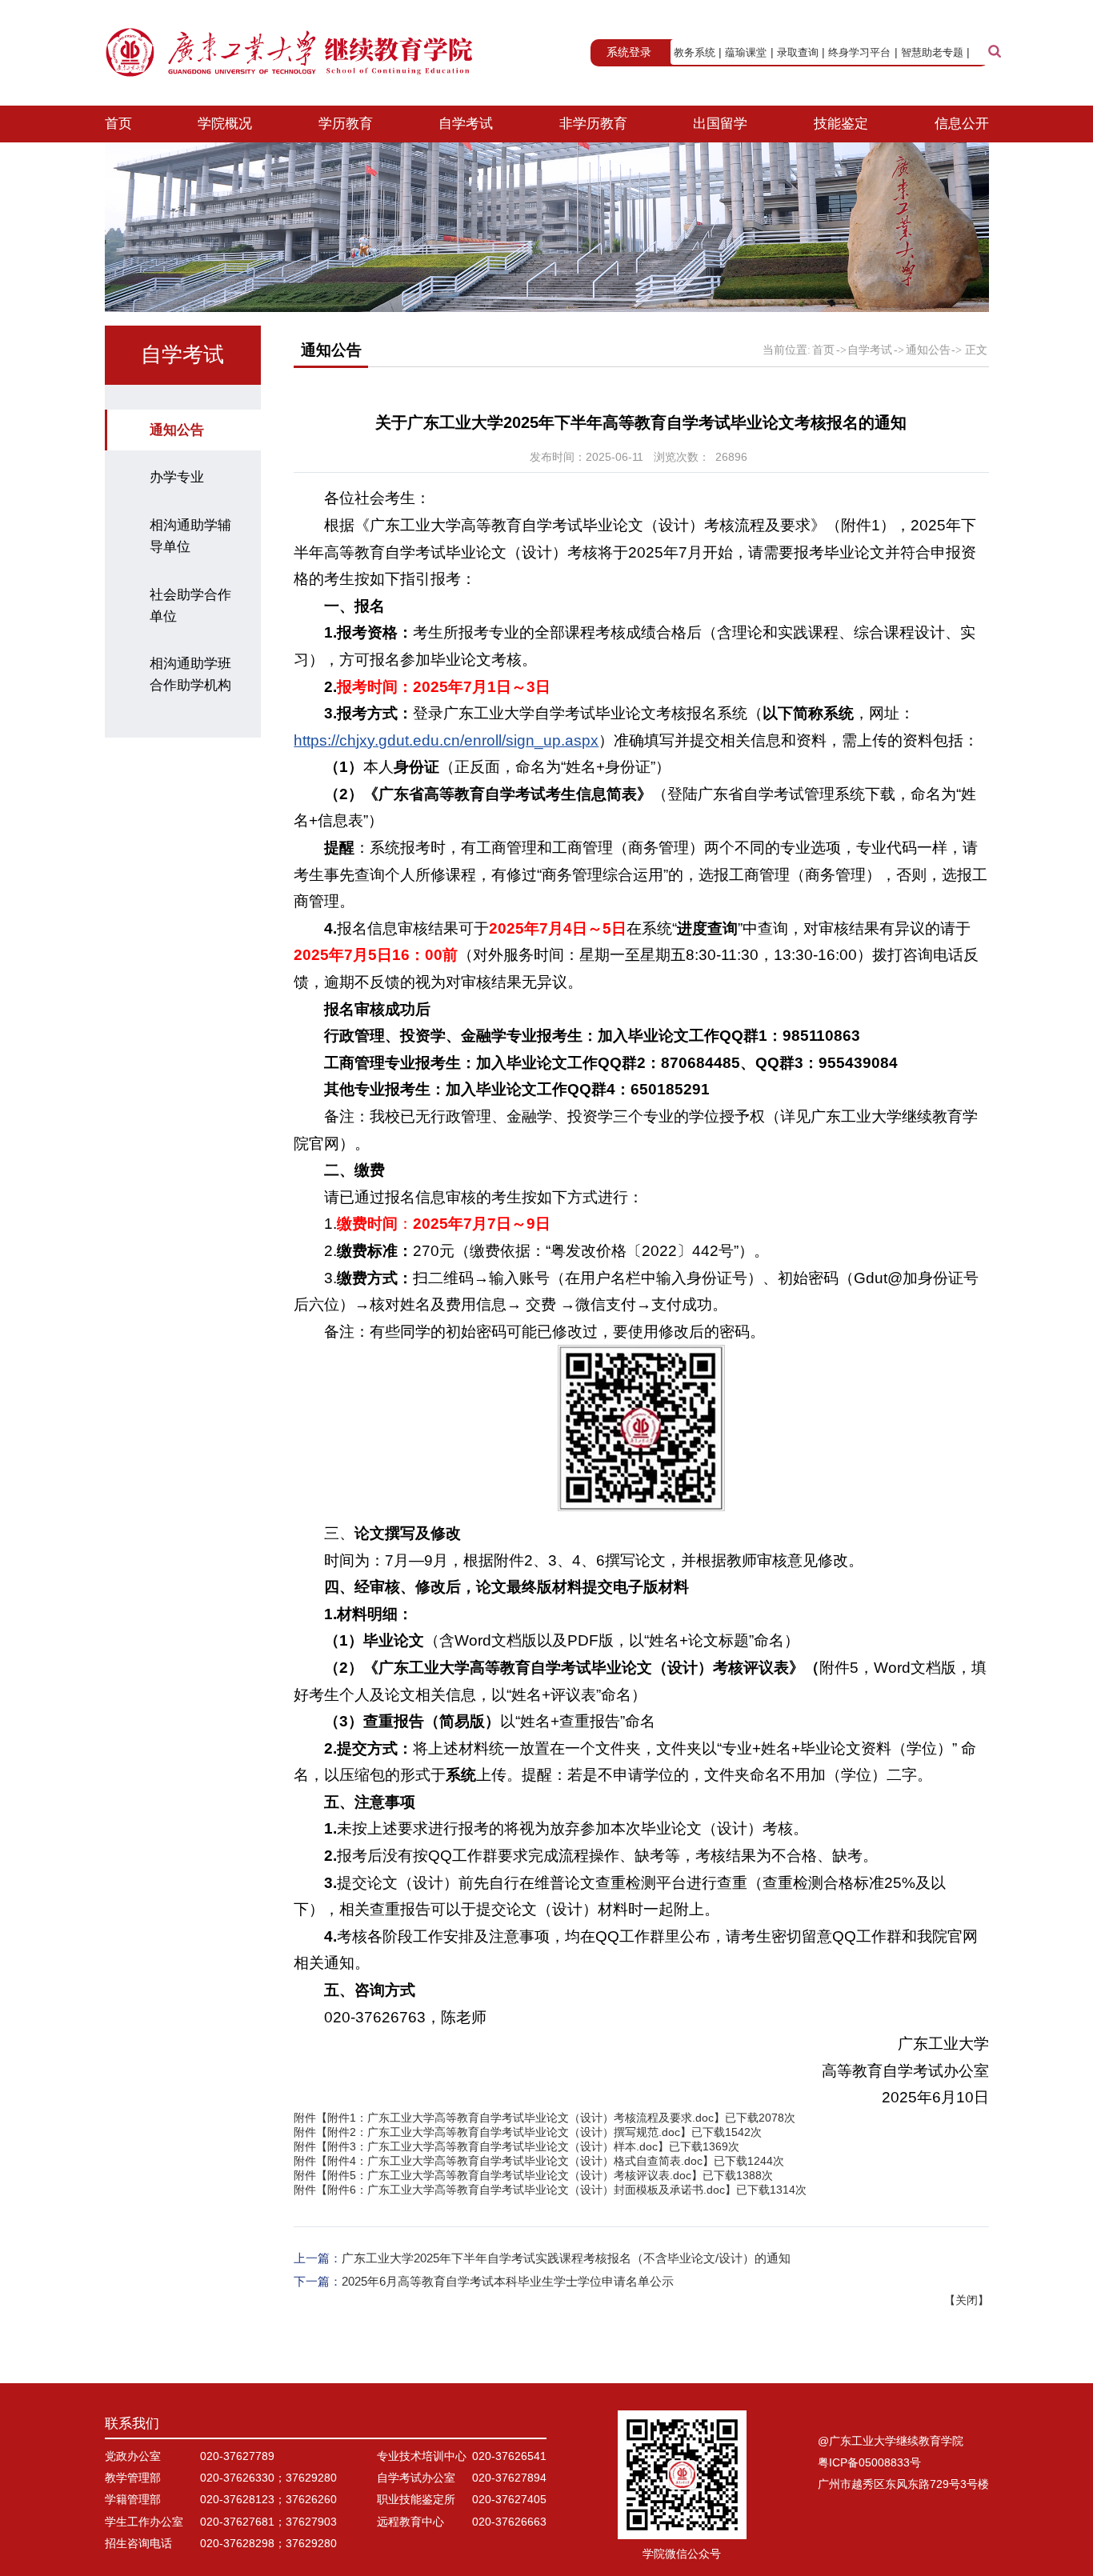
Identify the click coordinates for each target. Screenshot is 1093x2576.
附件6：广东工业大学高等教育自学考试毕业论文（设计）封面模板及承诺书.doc (526, 2190)
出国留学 (720, 124)
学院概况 (225, 124)
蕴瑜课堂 (746, 52)
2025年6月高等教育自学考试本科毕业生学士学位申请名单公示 (508, 2281)
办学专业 (177, 477)
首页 (118, 124)
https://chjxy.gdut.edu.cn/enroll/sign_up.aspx (446, 740)
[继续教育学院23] (290, 53)
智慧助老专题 (932, 52)
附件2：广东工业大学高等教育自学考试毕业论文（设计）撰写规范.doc (504, 2132)
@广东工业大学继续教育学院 (891, 2441)
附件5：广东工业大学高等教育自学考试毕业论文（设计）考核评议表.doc (509, 2176)
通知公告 (177, 430)
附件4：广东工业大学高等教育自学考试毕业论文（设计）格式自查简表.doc (515, 2161)
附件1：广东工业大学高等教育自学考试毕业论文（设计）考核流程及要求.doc (520, 2118)
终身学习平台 (859, 52)
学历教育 (346, 124)
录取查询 (798, 52)
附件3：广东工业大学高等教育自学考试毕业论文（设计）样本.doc (492, 2147)
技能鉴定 (841, 124)
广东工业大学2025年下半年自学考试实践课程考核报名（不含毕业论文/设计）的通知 (566, 2258)
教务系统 (695, 52)
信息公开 (962, 124)
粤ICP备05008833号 (869, 2463)
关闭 (967, 2300)
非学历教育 (593, 124)
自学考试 (466, 124)
